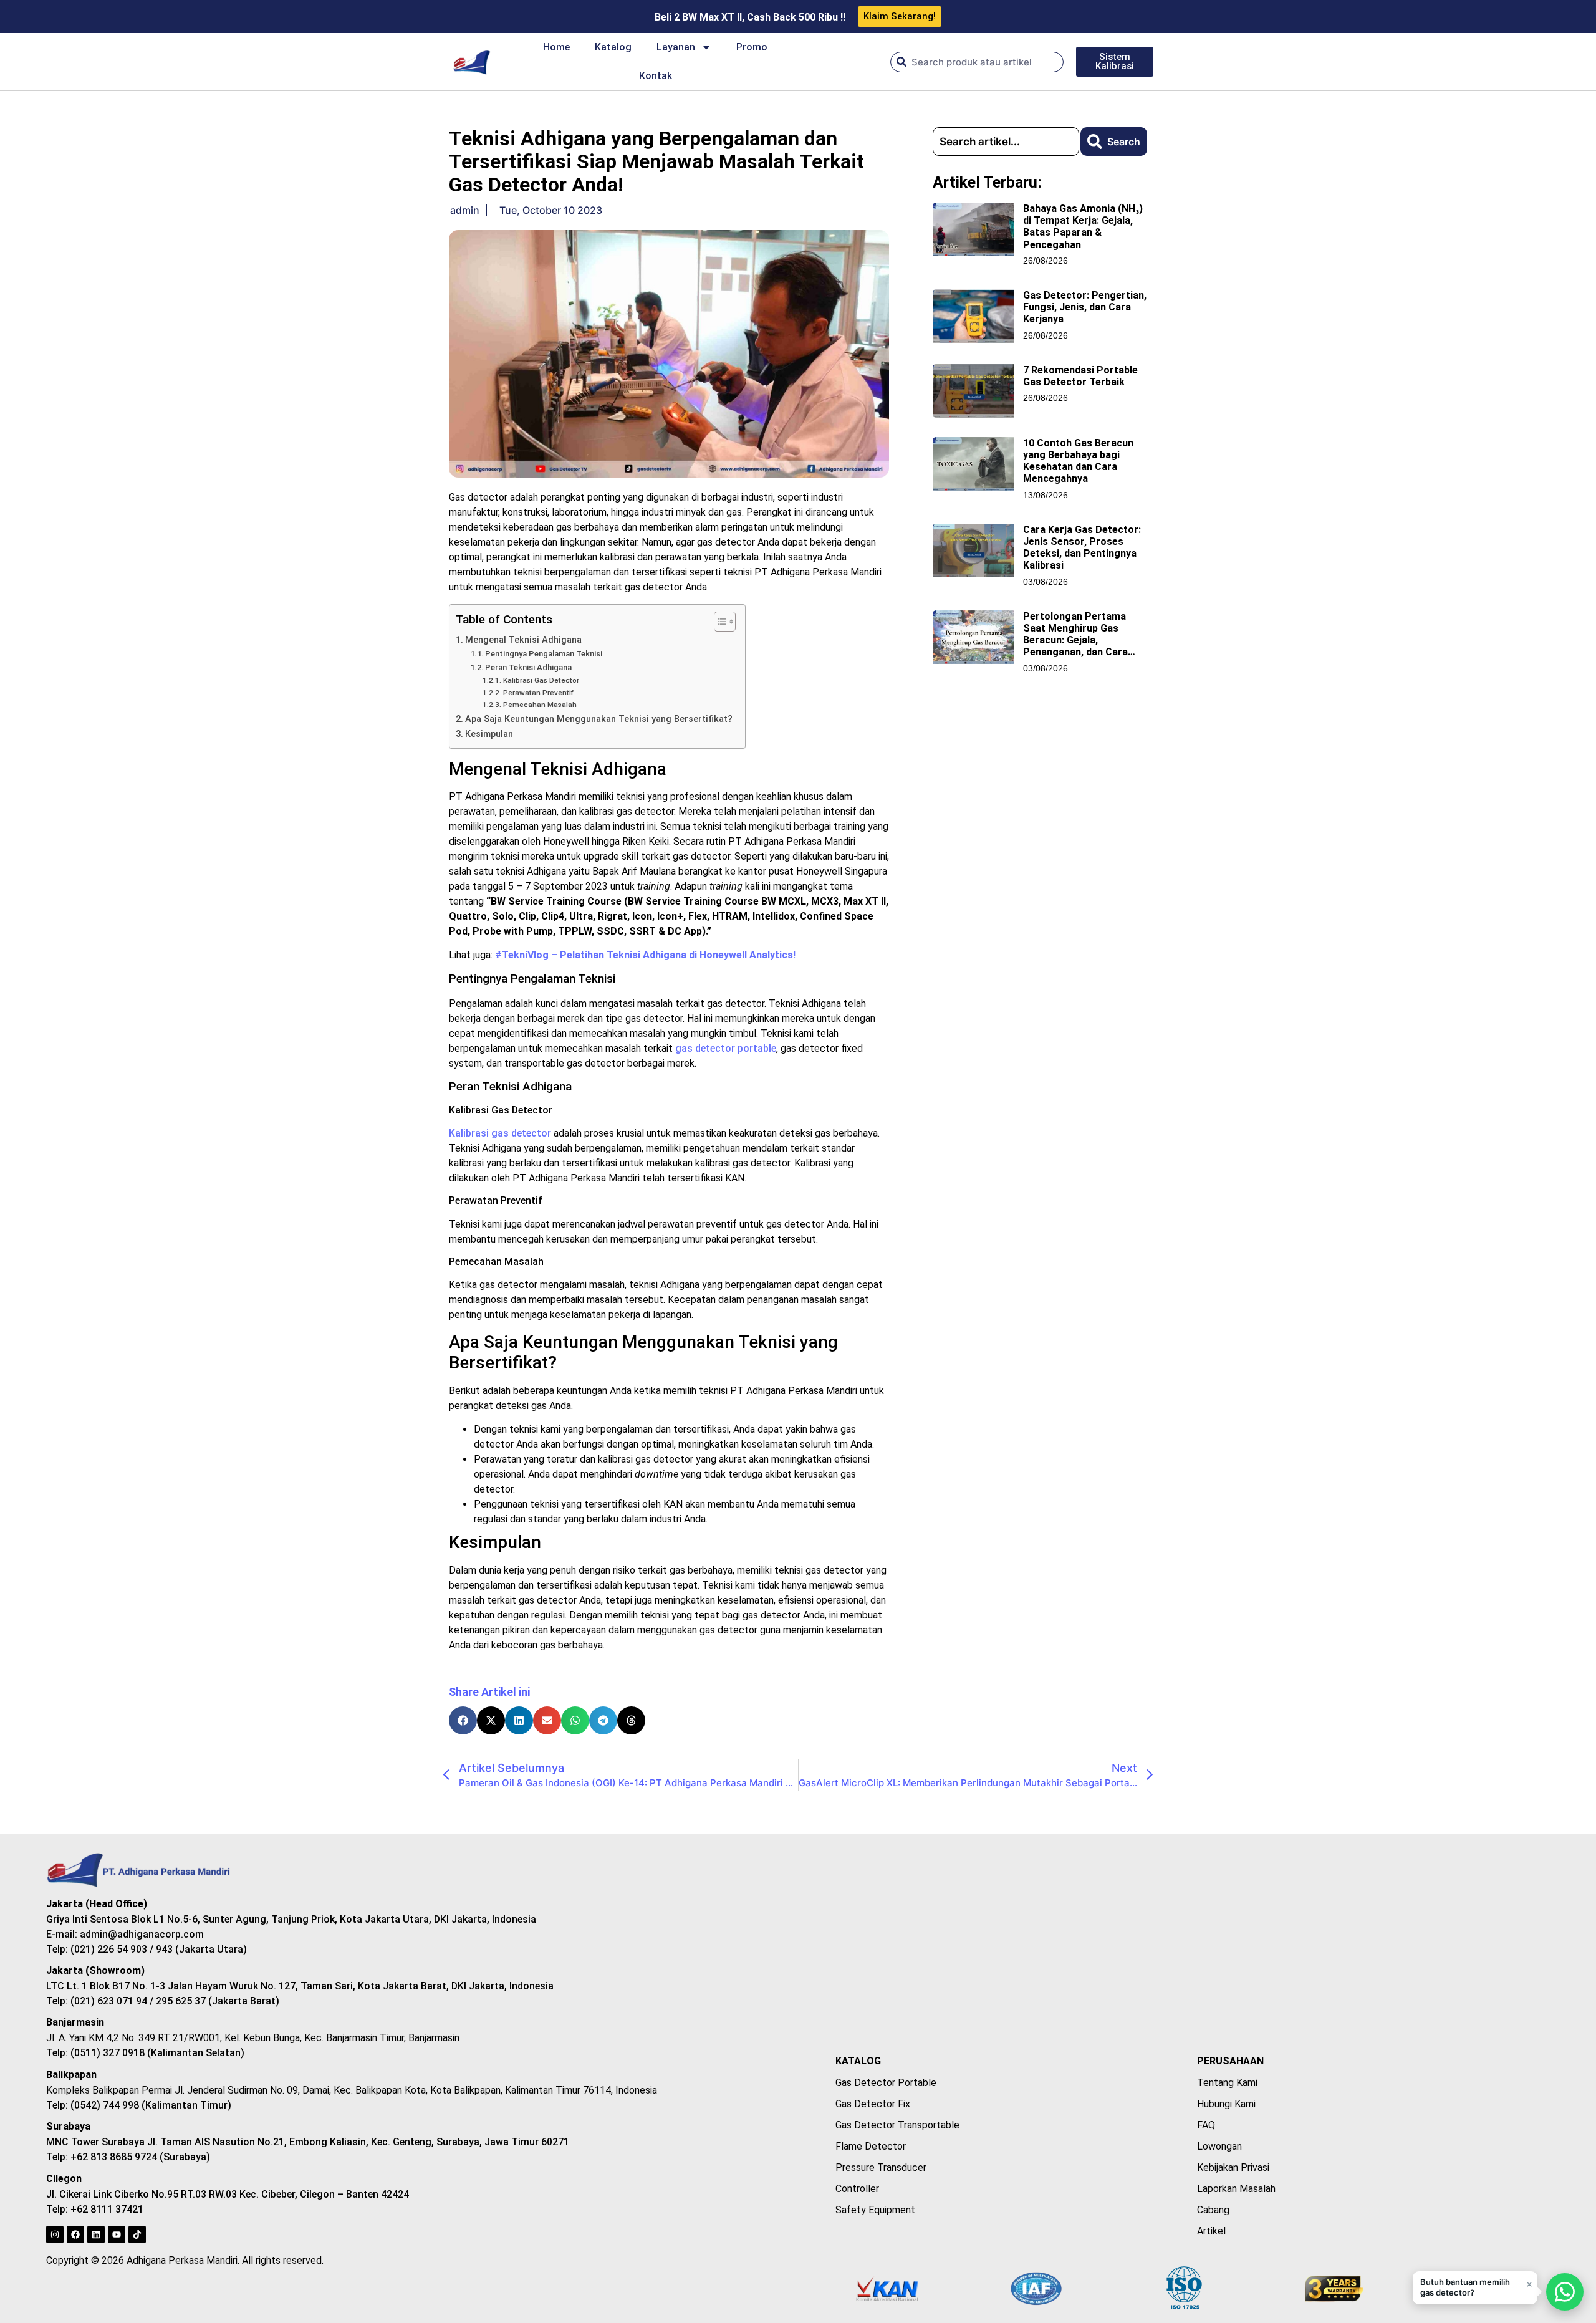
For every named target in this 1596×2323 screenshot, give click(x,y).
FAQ (1206, 2125)
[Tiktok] (137, 2234)
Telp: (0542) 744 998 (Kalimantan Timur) (139, 2105)
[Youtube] (117, 2234)
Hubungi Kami (1226, 2104)
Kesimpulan (489, 734)
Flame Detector (871, 2146)
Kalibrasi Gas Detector (541, 680)
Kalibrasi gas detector (500, 1133)
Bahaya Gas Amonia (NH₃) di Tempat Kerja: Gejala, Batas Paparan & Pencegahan (1083, 227)
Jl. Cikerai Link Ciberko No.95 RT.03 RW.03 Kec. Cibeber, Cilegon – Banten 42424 (228, 2194)
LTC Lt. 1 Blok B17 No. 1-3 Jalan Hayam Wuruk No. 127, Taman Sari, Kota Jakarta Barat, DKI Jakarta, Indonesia (300, 1986)
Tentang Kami (1227, 2083)
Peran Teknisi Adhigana (528, 667)
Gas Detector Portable (886, 2083)
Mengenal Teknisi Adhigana (523, 640)
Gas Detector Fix (873, 2104)
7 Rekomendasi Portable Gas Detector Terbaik (1080, 376)
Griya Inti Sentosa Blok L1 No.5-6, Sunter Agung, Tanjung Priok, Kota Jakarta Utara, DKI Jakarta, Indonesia (291, 1919)
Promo (752, 47)
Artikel (1211, 2231)
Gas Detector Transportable (897, 2125)
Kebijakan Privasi (1233, 2167)
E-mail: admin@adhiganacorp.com (125, 1934)
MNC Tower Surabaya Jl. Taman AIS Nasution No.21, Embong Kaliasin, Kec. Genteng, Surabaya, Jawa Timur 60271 (308, 2142)
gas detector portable (726, 1048)
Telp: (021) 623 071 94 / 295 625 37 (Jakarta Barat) (163, 2001)
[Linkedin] (96, 2234)
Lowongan (1219, 2146)
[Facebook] (75, 2234)
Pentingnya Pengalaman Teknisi (544, 654)
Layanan (676, 47)
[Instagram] (55, 2234)
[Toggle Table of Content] (719, 622)
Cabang (1213, 2210)
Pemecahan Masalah (540, 705)
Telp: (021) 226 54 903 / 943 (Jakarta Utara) (147, 1949)
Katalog (613, 47)
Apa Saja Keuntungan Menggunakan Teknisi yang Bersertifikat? (599, 719)
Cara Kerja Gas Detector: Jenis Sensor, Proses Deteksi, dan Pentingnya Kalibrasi (1082, 548)
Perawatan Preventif (538, 693)
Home (556, 47)
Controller (857, 2189)
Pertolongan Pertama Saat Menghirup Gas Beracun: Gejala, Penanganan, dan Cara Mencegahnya (1075, 640)
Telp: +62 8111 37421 (95, 2209)
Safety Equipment (875, 2210)
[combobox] (977, 62)
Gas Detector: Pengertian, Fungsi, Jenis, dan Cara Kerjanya (1085, 307)
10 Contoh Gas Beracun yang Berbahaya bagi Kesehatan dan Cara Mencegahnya (1078, 461)
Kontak (656, 76)
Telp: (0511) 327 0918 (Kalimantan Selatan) (145, 2053)
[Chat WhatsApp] (1565, 2292)
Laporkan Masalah (1236, 2189)
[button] (463, 1720)
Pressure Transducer (881, 2167)
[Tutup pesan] (1529, 2284)
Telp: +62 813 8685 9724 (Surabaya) (128, 2157)
